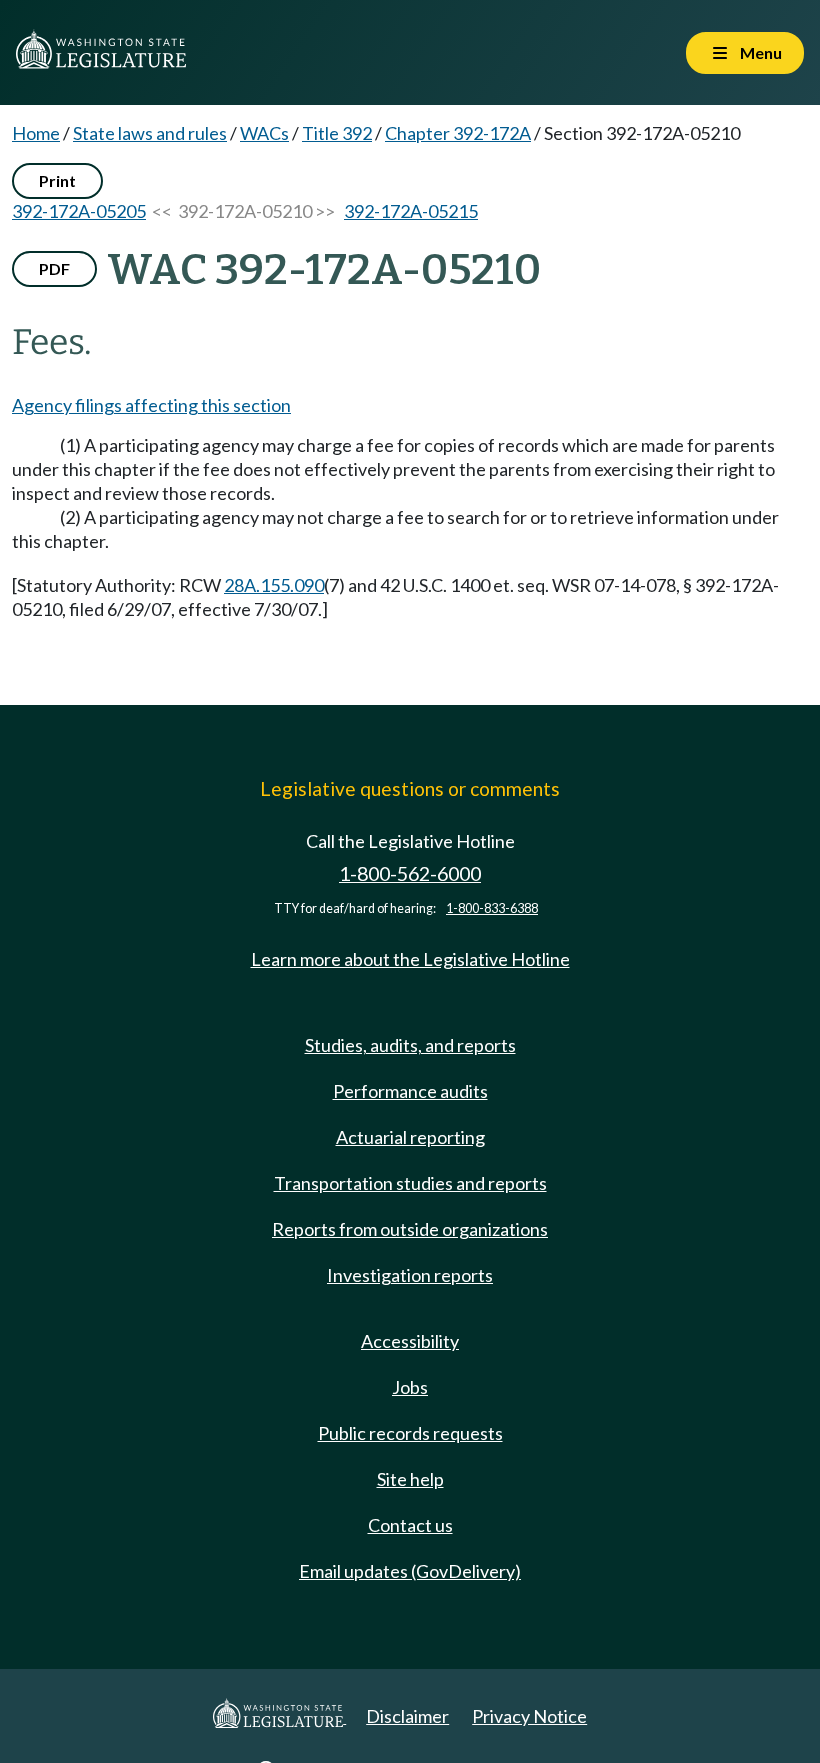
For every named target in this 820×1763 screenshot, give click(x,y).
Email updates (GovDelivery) (410, 1571)
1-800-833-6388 (492, 908)
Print (57, 180)
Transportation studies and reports (410, 1183)
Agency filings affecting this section (151, 405)
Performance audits (410, 1091)
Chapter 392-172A (458, 133)
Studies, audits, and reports (410, 1045)
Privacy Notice (529, 1716)
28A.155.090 (274, 585)
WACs (264, 133)
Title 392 (337, 133)
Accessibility (410, 1341)
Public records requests (410, 1433)
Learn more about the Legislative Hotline (410, 959)
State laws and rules (150, 133)
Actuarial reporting (410, 1137)
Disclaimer (407, 1716)
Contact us (410, 1525)
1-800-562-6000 (410, 873)
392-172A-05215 (411, 211)
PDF (54, 268)
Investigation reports (410, 1275)
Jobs (410, 1387)
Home (36, 133)
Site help (410, 1479)
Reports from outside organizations (410, 1229)
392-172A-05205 (79, 211)
